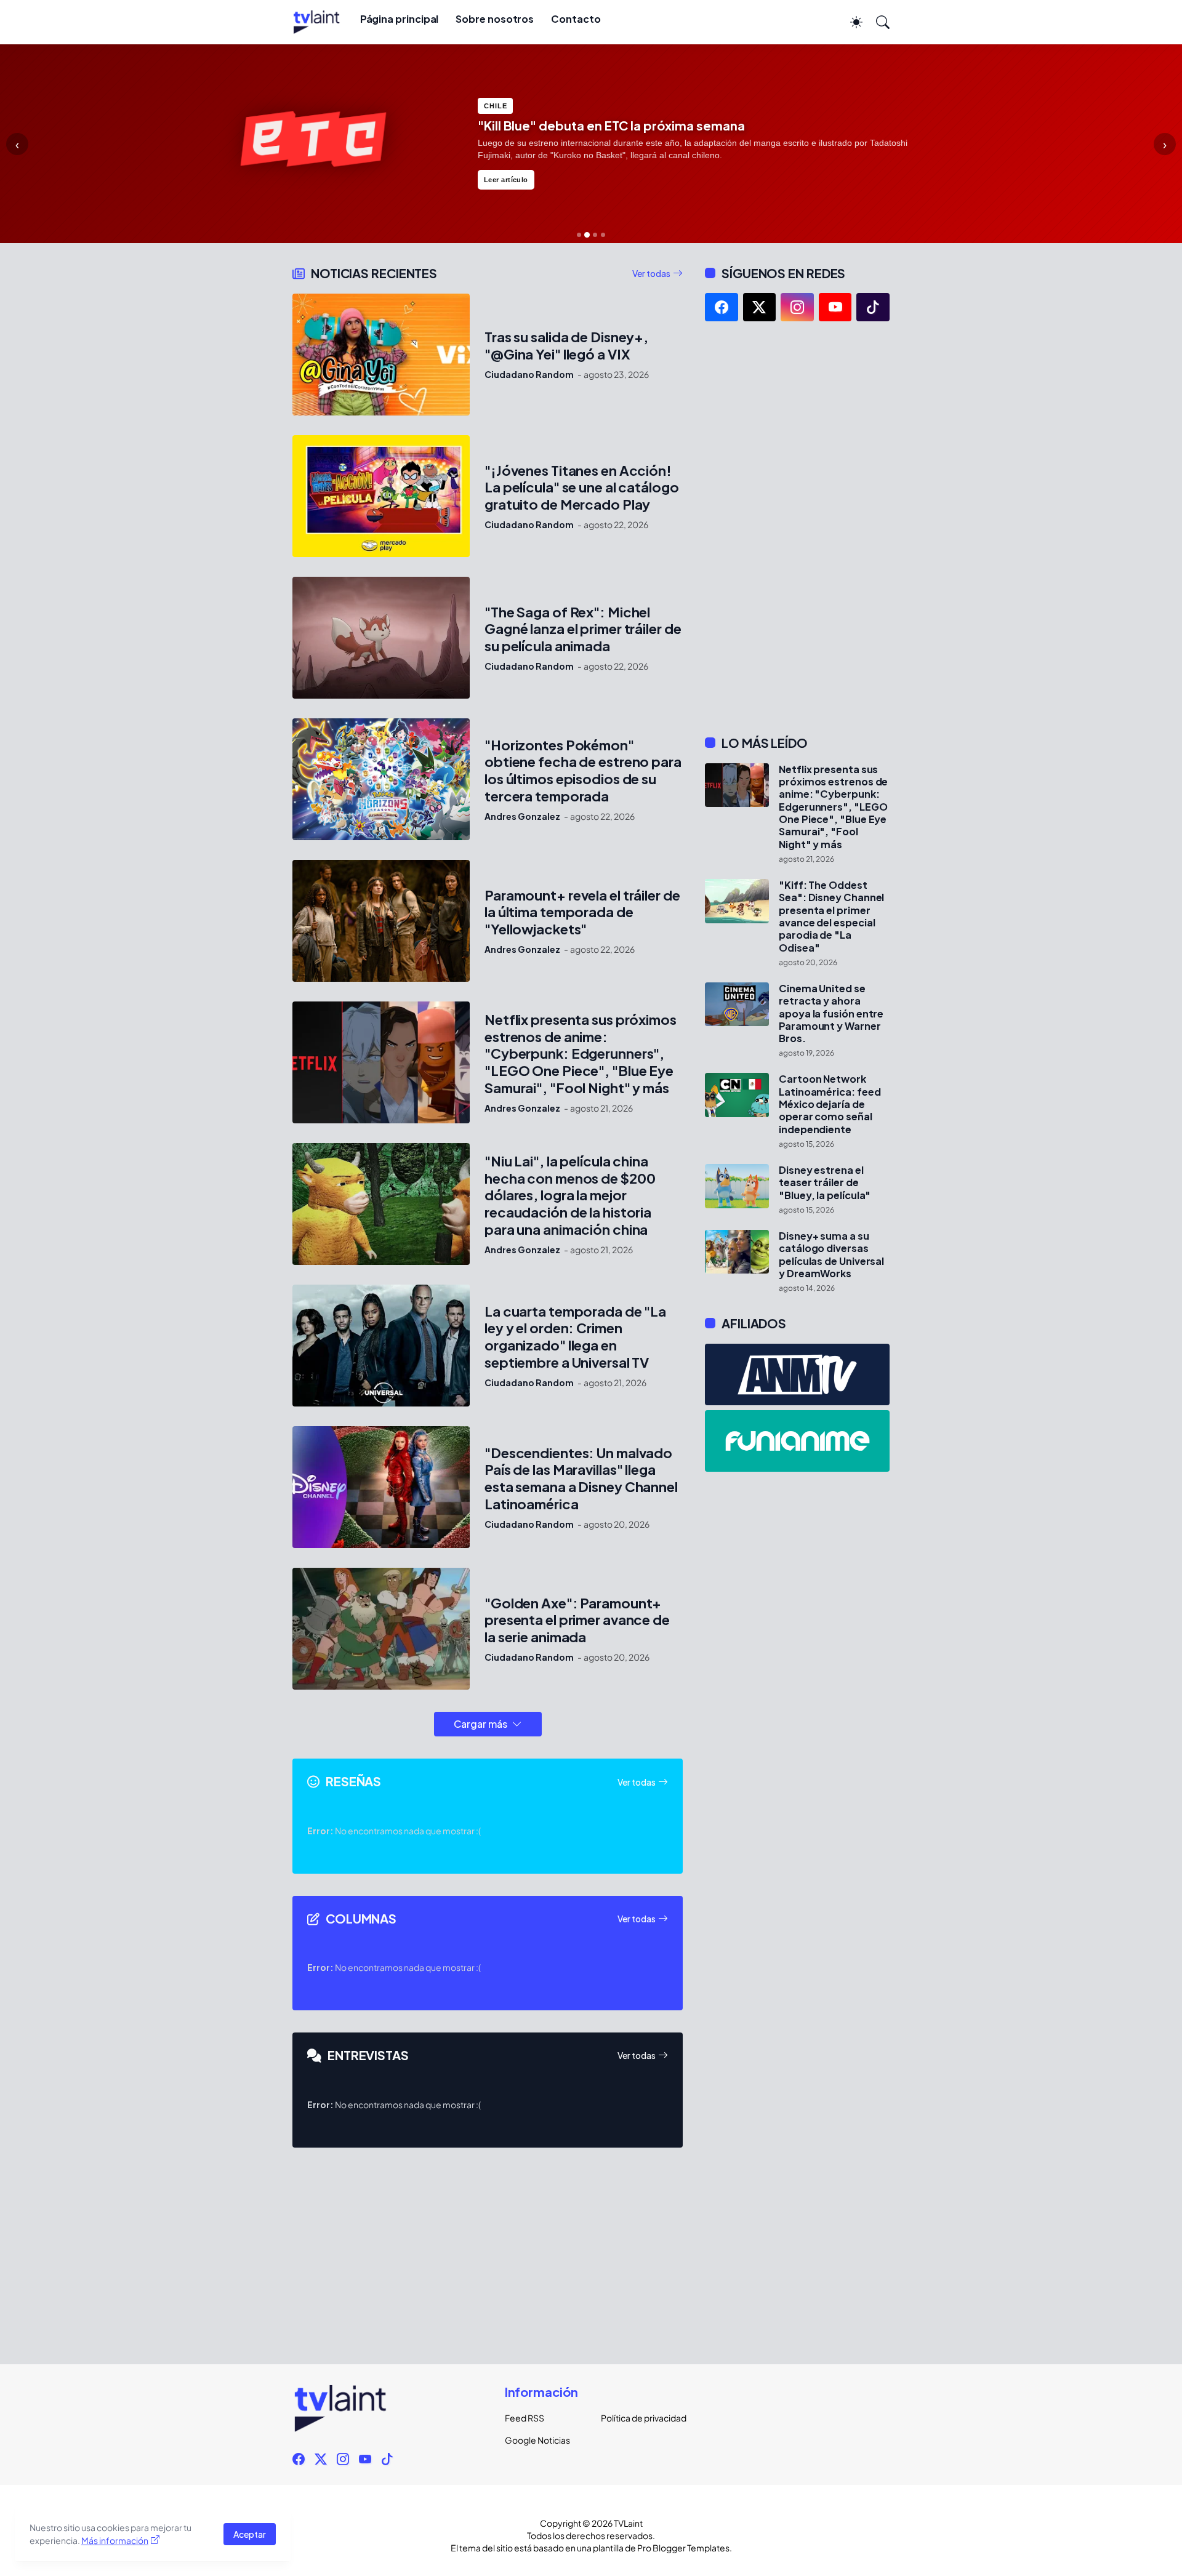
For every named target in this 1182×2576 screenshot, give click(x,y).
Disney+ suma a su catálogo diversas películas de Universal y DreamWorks (831, 1255)
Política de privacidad (639, 2418)
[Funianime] (797, 1441)
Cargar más (480, 1724)
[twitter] (760, 307)
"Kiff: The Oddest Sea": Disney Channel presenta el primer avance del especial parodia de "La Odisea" (831, 917)
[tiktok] (873, 307)
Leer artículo (506, 180)
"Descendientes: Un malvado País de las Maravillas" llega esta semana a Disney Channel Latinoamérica (581, 1479)
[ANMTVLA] (797, 1374)
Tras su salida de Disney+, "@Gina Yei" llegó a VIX (566, 346)
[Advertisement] (797, 528)
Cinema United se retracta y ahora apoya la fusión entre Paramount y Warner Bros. (831, 1013)
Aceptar (250, 2534)
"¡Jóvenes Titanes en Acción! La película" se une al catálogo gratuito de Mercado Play (582, 488)
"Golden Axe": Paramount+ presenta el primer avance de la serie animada (577, 1620)
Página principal (400, 19)
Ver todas (651, 273)
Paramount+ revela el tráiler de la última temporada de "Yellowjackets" (582, 913)
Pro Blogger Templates (683, 2548)
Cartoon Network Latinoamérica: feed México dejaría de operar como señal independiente (830, 1104)
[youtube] (835, 307)
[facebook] (722, 307)
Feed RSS (525, 2418)
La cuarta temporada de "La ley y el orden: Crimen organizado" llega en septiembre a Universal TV (575, 1337)
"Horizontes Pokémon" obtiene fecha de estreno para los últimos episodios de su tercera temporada (583, 771)
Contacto (576, 19)
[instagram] (797, 307)
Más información (115, 2540)
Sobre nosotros (495, 19)
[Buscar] (877, 22)
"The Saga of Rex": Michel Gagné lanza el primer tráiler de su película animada (583, 629)
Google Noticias (537, 2440)
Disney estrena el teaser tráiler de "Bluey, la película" (825, 1183)
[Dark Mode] (850, 22)
